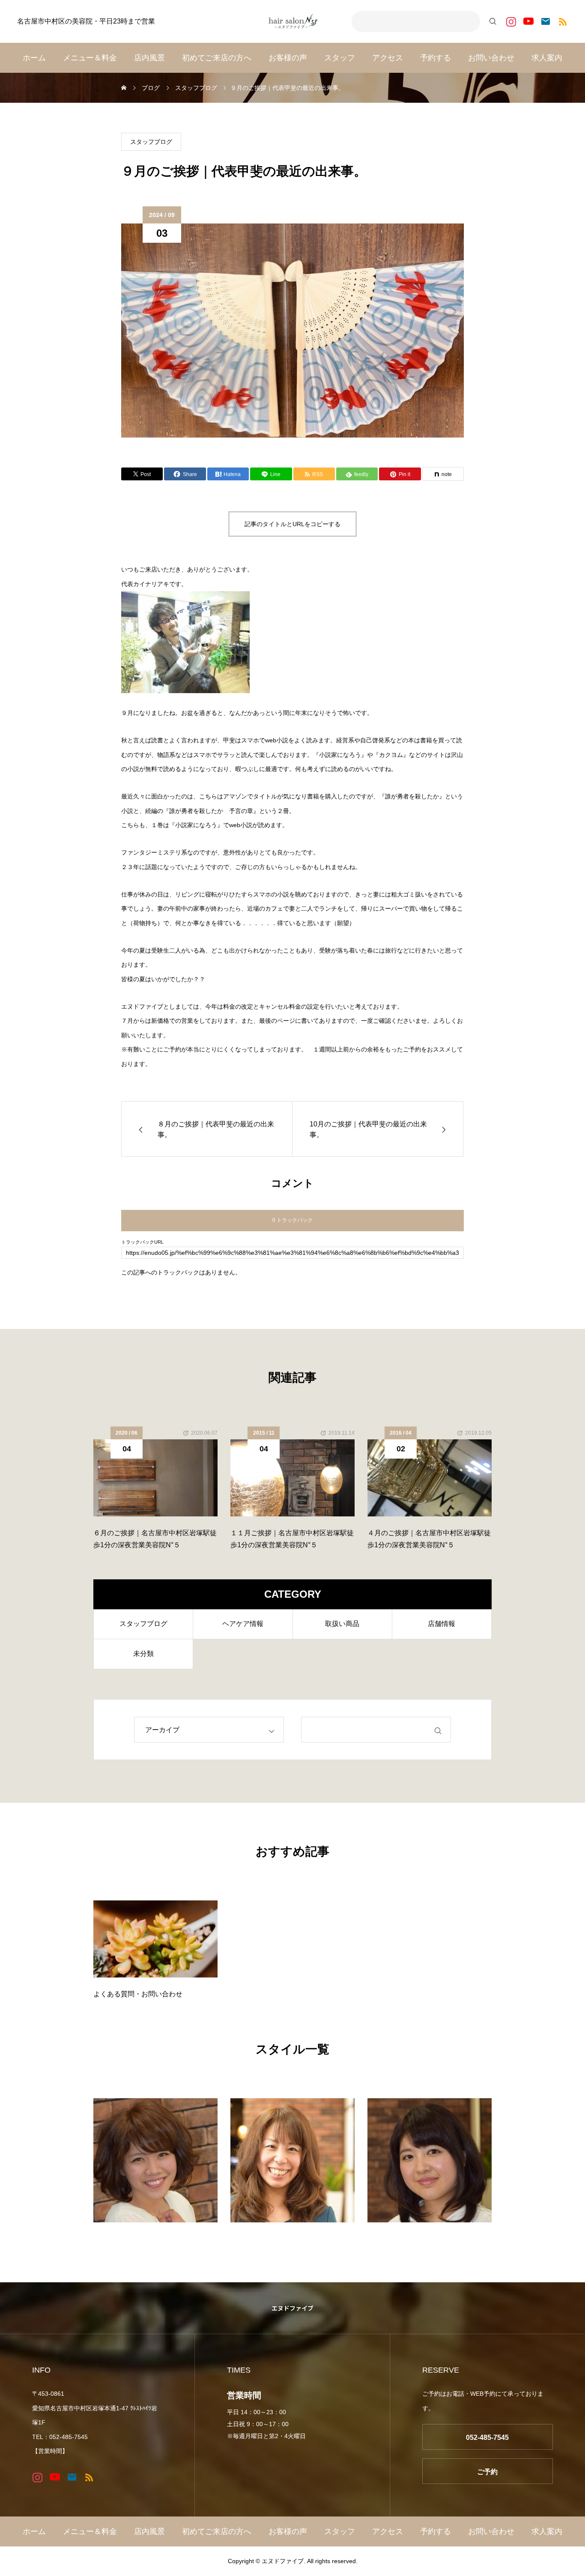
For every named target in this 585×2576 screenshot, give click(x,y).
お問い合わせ (491, 58)
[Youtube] (528, 22)
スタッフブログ (151, 142)
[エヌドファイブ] (292, 21)
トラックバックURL (142, 1242)
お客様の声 (288, 58)
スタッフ (340, 58)
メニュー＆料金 (90, 58)
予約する (436, 58)
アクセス (388, 58)
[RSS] (563, 22)
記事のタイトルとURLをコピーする (292, 524)
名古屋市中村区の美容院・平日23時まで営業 (86, 21)
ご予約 (487, 2472)
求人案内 (547, 58)
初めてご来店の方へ (217, 58)
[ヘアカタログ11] (430, 2160)
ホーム (34, 58)
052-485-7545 (487, 2438)
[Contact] (545, 22)
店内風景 (149, 58)
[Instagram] (511, 22)
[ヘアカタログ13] (292, 2160)
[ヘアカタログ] (155, 2160)
